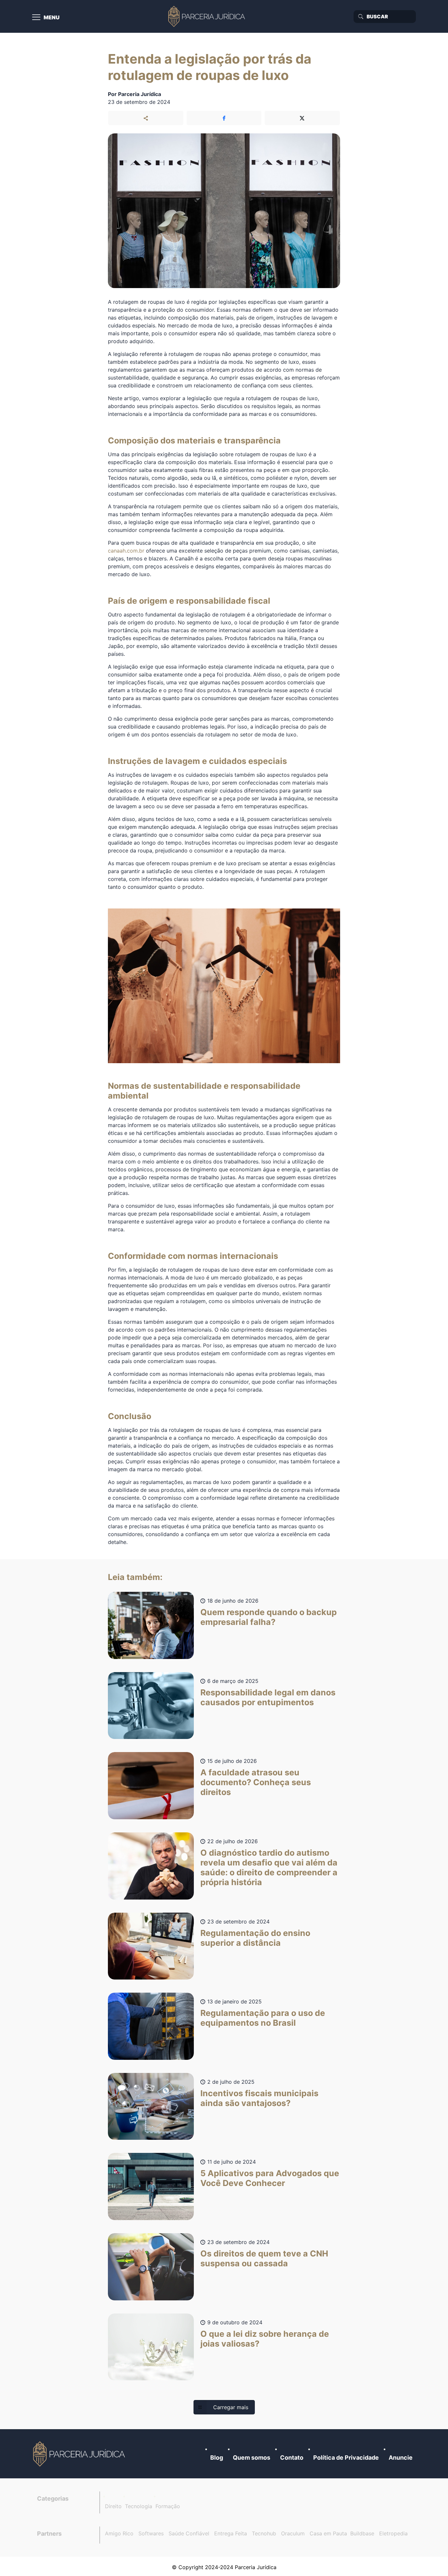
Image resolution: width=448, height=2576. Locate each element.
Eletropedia (393, 2533)
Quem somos (252, 2458)
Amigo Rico (119, 2533)
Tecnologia (139, 2506)
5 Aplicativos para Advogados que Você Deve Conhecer (270, 2178)
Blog (217, 2458)
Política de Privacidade (346, 2458)
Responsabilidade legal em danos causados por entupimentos (268, 1697)
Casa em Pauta (328, 2533)
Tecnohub (264, 2533)
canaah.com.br (126, 551)
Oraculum (293, 2533)
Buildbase (362, 2533)
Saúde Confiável (189, 2533)
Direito (113, 2506)
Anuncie (401, 2458)
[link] (80, 2454)
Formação (168, 2506)
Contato (292, 2458)
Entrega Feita (231, 2533)
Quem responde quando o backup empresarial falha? (269, 1617)
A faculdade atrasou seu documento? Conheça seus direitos (256, 1782)
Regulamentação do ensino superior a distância (255, 1938)
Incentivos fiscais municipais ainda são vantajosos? (259, 2098)
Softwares (151, 2533)
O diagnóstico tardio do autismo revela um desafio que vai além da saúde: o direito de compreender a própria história (269, 1867)
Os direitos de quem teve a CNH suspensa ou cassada (264, 2258)
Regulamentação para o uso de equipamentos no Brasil (263, 2018)
